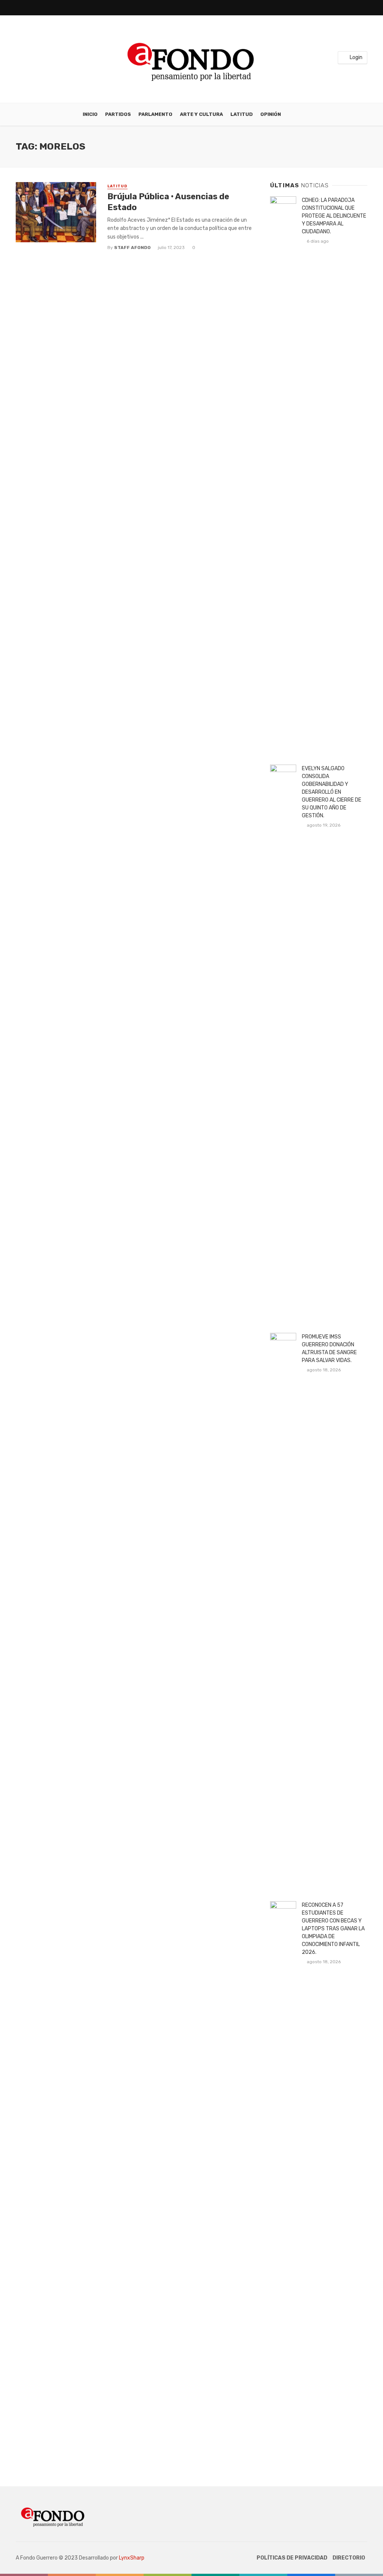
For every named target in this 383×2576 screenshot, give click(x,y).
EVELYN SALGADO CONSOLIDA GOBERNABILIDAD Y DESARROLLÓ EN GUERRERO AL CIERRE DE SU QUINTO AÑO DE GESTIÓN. (332, 792)
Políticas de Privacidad (292, 2558)
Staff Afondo (132, 248)
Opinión (271, 114)
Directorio (349, 2558)
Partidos (118, 114)
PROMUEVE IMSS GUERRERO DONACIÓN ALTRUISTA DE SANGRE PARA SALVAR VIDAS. (329, 1349)
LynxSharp (132, 2558)
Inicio (90, 114)
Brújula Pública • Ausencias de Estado (168, 202)
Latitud (242, 114)
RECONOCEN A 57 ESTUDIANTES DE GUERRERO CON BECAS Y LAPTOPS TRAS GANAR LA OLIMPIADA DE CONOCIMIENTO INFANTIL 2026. (333, 1929)
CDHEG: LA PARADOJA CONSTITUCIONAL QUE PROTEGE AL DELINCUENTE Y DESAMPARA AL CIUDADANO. (334, 216)
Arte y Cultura (201, 114)
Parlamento (155, 114)
